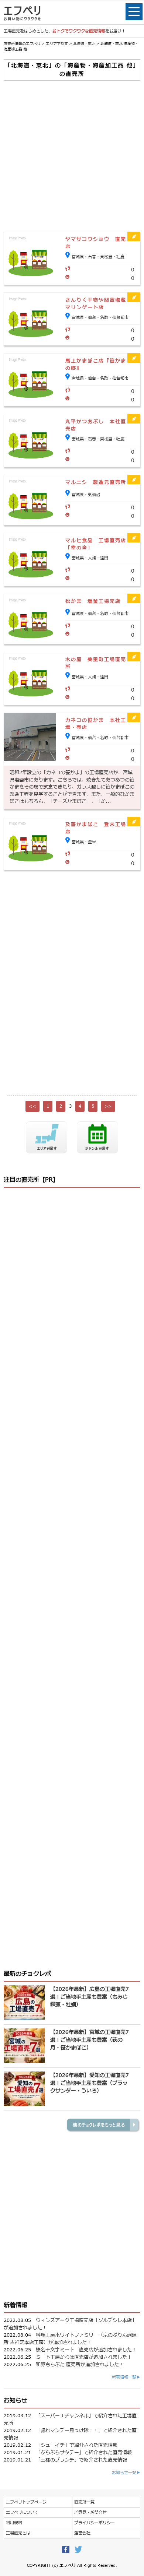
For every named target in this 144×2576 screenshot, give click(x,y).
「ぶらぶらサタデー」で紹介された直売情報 (84, 2453)
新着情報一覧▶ (126, 2377)
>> (108, 1106)
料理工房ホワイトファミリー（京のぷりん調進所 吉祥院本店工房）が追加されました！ (70, 2339)
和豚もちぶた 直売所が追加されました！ (80, 2365)
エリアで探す (57, 44)
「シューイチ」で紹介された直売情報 (77, 2445)
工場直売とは (18, 2533)
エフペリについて (22, 2512)
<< (32, 1106)
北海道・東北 (84, 44)
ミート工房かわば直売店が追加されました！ (84, 2357)
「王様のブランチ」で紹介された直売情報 (81, 2460)
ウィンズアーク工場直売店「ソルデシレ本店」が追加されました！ (70, 2324)
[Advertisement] (72, 156)
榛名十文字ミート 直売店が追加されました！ (86, 2350)
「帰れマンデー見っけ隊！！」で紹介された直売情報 (70, 2434)
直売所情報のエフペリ (22, 44)
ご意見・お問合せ (90, 2512)
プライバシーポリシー (95, 2523)
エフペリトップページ (26, 2502)
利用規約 (14, 2523)
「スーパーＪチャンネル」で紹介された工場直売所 (70, 2419)
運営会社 (82, 2533)
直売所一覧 (84, 2502)
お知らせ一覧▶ (126, 2473)
